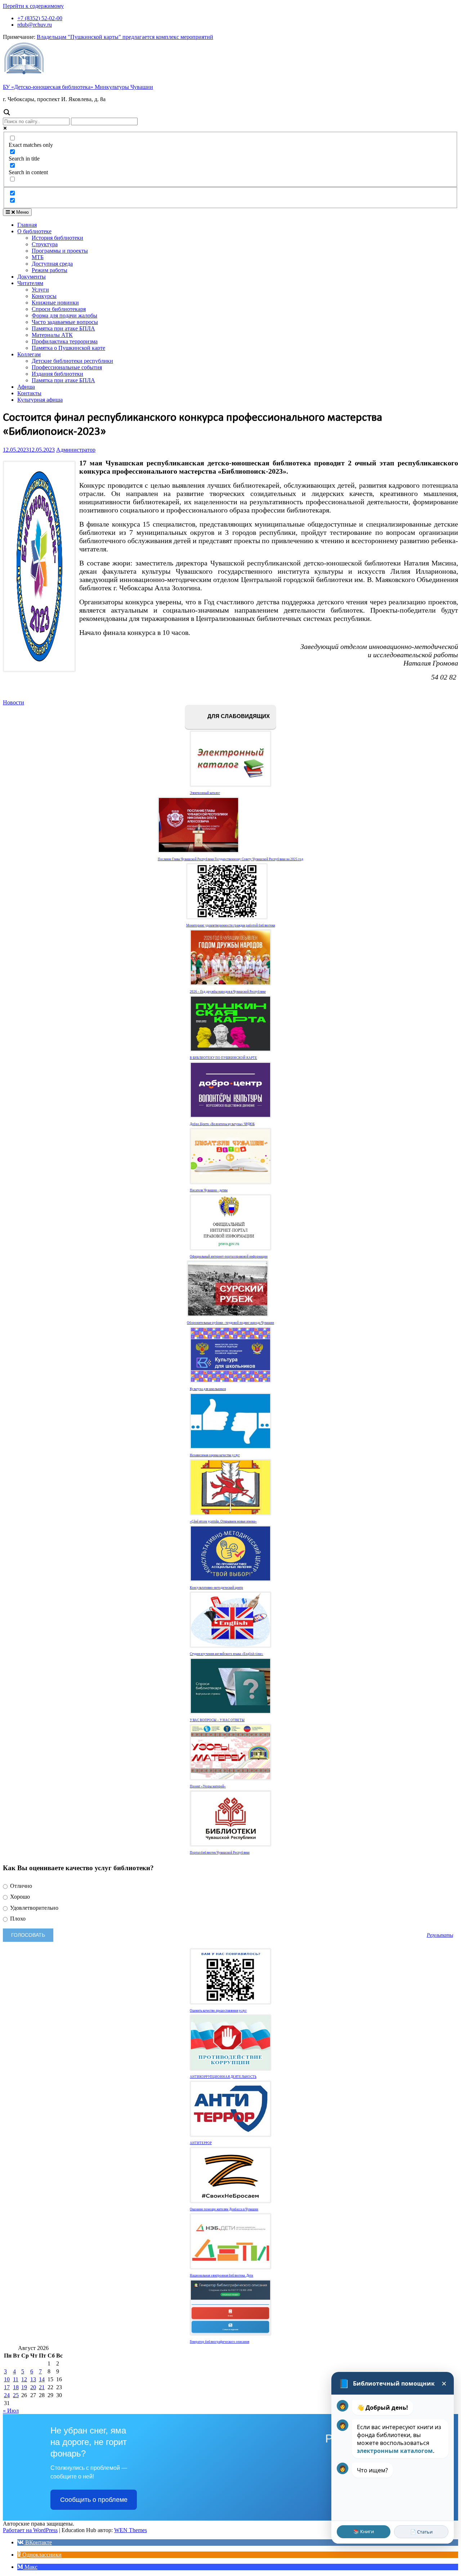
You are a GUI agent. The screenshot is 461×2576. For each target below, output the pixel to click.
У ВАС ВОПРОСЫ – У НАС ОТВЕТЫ (217, 1720)
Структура (45, 244)
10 (7, 2379)
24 (7, 2395)
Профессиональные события (67, 367)
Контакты (29, 393)
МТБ (38, 257)
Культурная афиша (40, 400)
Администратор (76, 450)
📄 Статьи (421, 2532)
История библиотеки (57, 238)
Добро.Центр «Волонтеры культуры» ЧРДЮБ (222, 1124)
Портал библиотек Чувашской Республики (220, 1853)
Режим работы (50, 270)
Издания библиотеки (57, 374)
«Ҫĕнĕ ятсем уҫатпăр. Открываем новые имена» (223, 1521)
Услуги (40, 290)
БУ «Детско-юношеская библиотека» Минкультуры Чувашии (78, 87)
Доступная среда (52, 264)
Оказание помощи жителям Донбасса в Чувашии (224, 2209)
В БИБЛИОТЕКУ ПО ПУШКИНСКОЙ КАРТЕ (223, 1058)
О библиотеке (34, 231)
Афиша (26, 387)
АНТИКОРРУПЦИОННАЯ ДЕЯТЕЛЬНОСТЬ (223, 2077)
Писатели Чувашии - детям (209, 1190)
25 (16, 2395)
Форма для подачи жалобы (64, 315)
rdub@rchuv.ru (35, 25)
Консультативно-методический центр (216, 1588)
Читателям (30, 283)
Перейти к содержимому (33, 6)
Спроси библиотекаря (59, 309)
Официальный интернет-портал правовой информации (229, 1257)
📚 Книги (364, 2531)
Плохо (17, 1919)
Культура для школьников (208, 1389)
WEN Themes (131, 2530)
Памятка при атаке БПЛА (63, 328)
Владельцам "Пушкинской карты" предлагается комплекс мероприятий (125, 37)
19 (24, 2387)
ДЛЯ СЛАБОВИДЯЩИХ (238, 716)
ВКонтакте (38, 2542)
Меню (22, 212)
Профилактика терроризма (65, 341)
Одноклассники (41, 2555)
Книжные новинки (55, 303)
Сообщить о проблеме (94, 2500)
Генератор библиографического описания (220, 2342)
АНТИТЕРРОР (201, 2143)
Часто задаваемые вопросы (65, 322)
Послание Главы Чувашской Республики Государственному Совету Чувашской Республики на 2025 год (230, 859)
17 (7, 2387)
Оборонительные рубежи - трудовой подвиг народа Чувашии (230, 1323)
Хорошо (19, 1897)
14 (42, 2379)
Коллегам (29, 354)
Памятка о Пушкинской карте (68, 348)
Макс (30, 2567)
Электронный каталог (205, 793)
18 (16, 2387)
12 (24, 2379)
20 (33, 2387)
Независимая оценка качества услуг (215, 1455)
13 (33, 2379)
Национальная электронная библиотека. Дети (221, 2275)
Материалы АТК (52, 335)
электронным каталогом (395, 2451)
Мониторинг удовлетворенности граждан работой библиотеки (231, 925)
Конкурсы (44, 296)
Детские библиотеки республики (72, 361)
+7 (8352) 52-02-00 (40, 18)
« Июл (11, 2411)
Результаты (440, 1935)
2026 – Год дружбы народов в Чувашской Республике (228, 992)
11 (16, 2379)
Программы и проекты (60, 251)
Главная (27, 225)
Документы (32, 277)
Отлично (20, 1886)
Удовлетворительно (33, 1908)
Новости (14, 702)
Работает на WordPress (30, 2530)
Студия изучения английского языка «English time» (227, 1654)
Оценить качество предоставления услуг (218, 2011)
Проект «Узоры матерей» (208, 1786)
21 (42, 2387)
